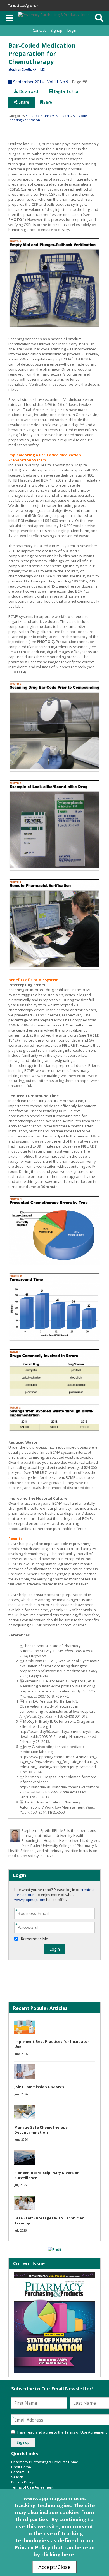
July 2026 (21, 2185)
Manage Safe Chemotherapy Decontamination (41, 2130)
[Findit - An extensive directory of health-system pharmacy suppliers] (54, 2249)
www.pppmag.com (30, 1900)
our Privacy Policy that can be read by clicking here (55, 2547)
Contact (39, 30)
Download (28, 91)
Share (23, 102)
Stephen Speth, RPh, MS (27, 69)
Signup (56, 30)
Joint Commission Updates (39, 2087)
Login (72, 30)
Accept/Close (54, 2567)
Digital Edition (66, 91)
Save (48, 102)
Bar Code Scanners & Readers (48, 116)
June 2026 (21, 2054)
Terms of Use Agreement (24, 6)
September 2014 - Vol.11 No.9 (40, 82)
